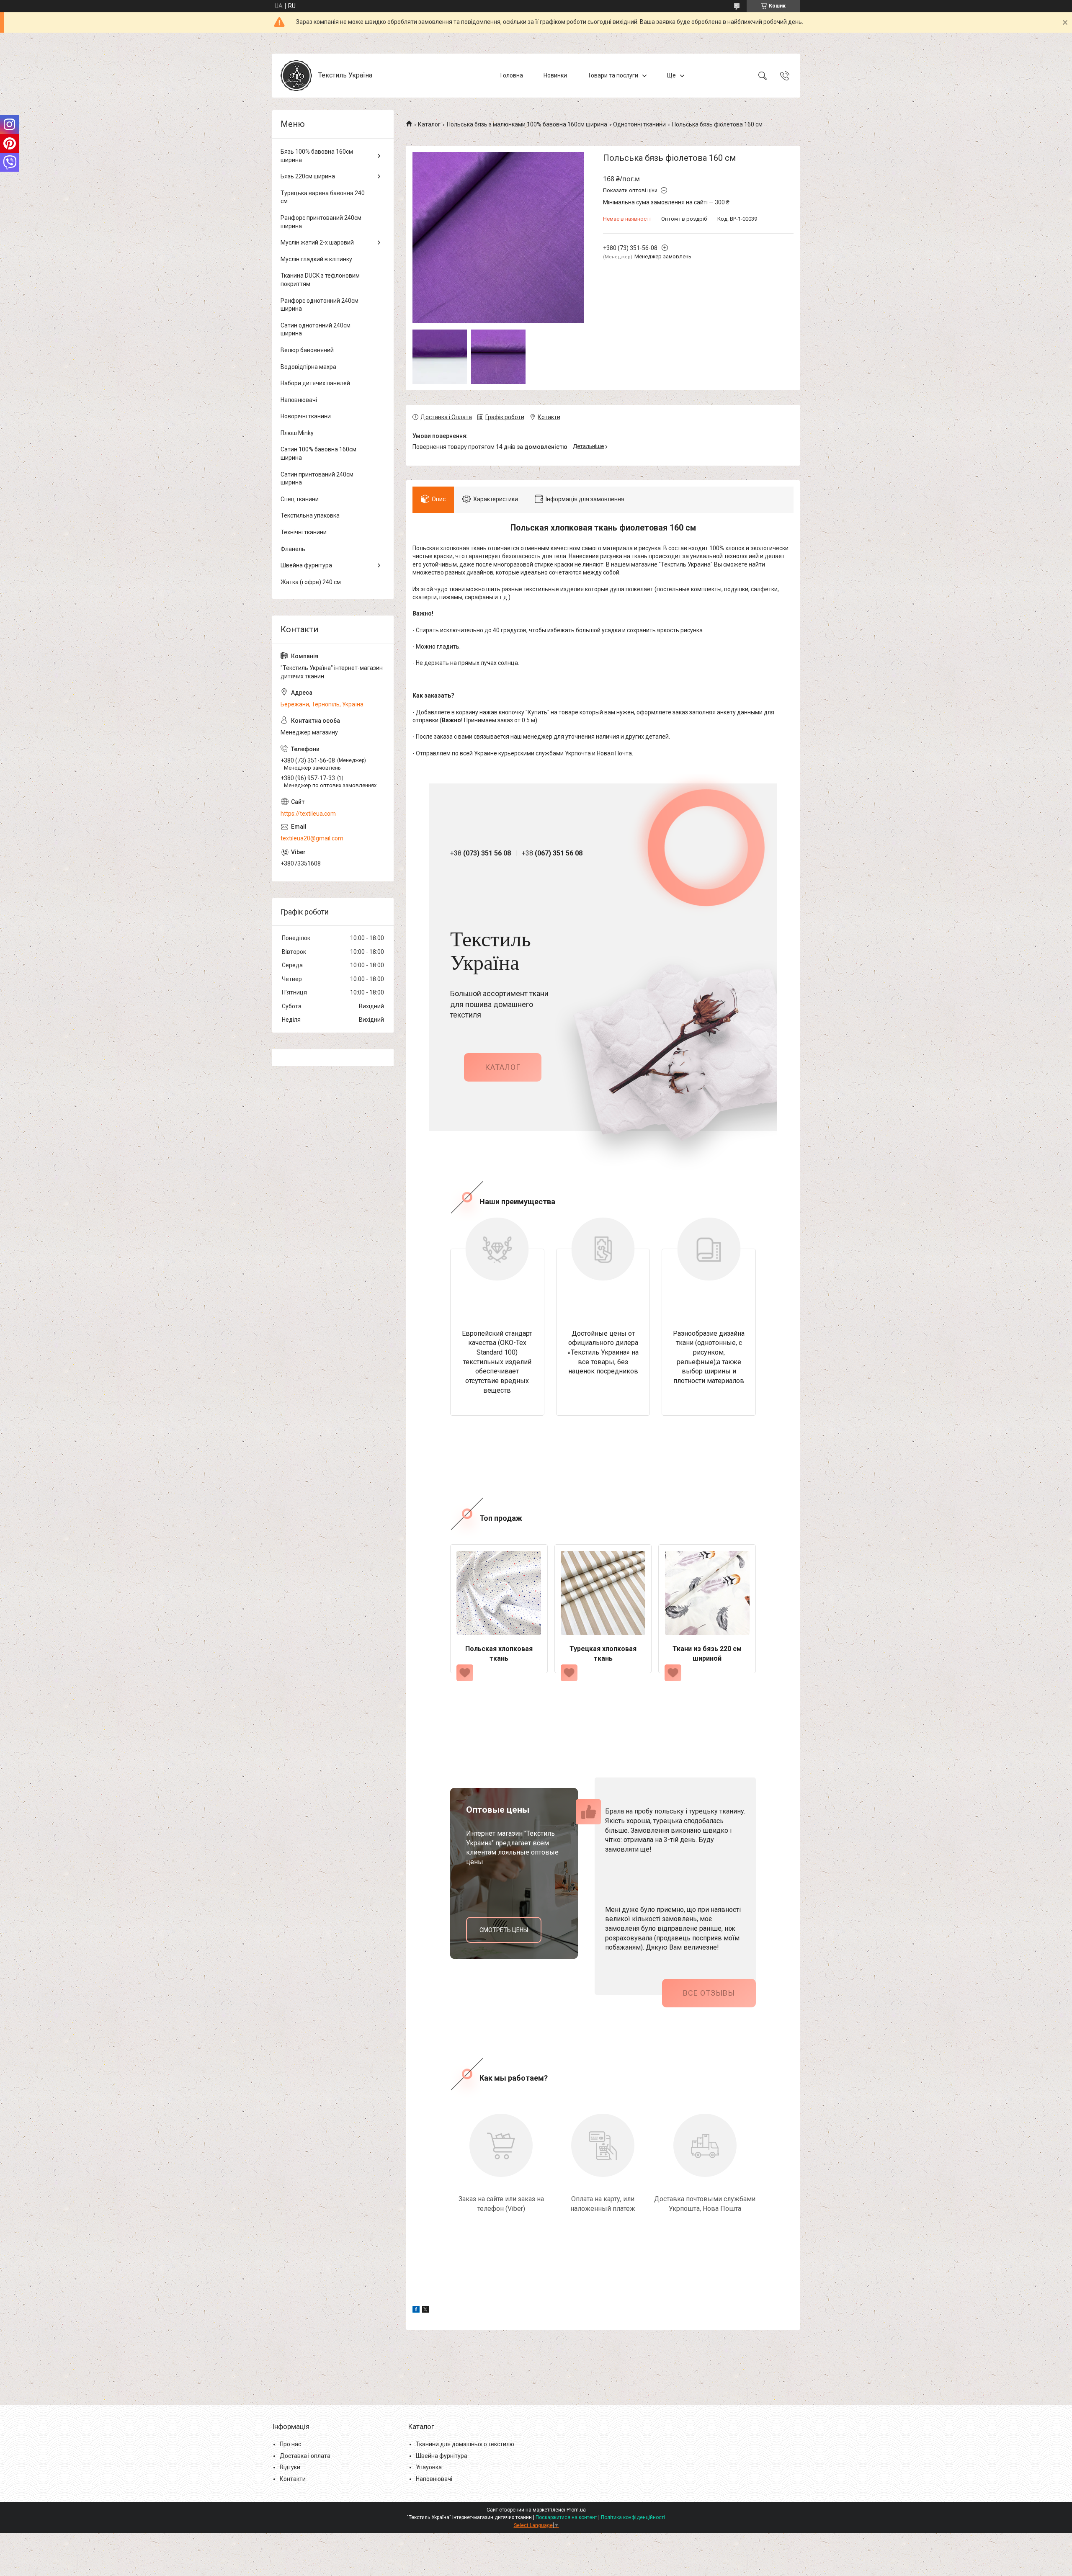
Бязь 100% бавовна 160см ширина (317, 156)
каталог (503, 1067)
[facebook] (416, 2311)
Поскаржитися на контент (566, 2517)
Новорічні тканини (306, 416)
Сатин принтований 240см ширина (317, 479)
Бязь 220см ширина (308, 176)
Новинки (555, 75)
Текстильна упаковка (310, 515)
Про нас (290, 2444)
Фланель (293, 549)
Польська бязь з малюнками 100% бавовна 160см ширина (527, 124)
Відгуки (290, 2467)
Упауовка (429, 2467)
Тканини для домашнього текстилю (465, 2444)
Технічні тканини (304, 532)
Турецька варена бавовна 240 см (323, 197)
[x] (425, 2311)
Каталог (429, 124)
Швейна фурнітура (306, 565)
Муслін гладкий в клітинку (316, 259)
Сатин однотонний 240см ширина (316, 330)
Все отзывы (709, 1993)
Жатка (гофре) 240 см (311, 582)
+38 (481, 853)
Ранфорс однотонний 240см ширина (320, 305)
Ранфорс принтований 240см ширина (321, 222)
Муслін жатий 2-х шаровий (317, 242)
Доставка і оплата (305, 2456)
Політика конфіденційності (633, 2517)
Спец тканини (300, 499)
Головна (512, 75)
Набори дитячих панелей (315, 383)
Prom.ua (576, 2510)
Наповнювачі (299, 400)
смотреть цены (504, 1930)
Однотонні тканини (639, 124)
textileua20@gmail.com (312, 838)
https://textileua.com (308, 814)
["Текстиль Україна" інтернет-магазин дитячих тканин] (296, 76)
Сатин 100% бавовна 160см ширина (318, 453)
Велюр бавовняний (307, 350)
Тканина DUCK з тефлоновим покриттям (320, 280)
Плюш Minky (297, 433)
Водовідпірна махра (308, 367)
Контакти (293, 2479)
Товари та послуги (613, 75)
